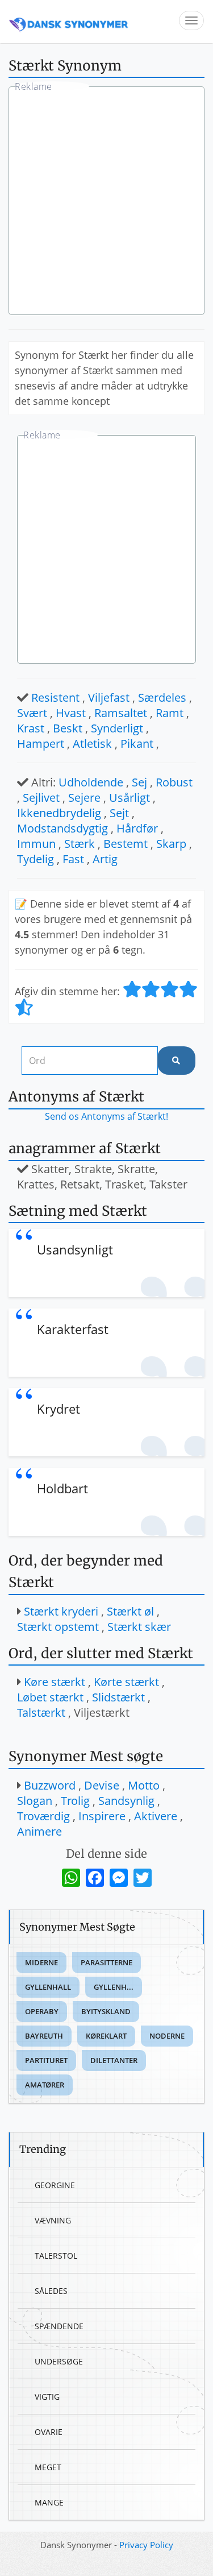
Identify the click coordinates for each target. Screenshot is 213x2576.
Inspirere (102, 1816)
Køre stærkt (55, 1682)
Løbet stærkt (50, 1697)
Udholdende (91, 782)
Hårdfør (137, 828)
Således (51, 2291)
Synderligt (117, 728)
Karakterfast (73, 1329)
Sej (139, 782)
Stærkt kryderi (61, 1611)
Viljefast (109, 697)
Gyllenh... (114, 1987)
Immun (36, 844)
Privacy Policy (146, 2545)
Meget (48, 2467)
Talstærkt (41, 1712)
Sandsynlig (126, 1801)
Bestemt (126, 844)
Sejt (119, 813)
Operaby (42, 2011)
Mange (49, 2502)
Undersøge (59, 2361)
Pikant (137, 744)
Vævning (53, 2220)
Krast (31, 728)
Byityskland (106, 2011)
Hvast (71, 713)
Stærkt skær (139, 1627)
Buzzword (50, 1785)
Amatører (45, 2085)
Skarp (171, 844)
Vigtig (47, 2397)
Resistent (55, 697)
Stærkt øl (130, 1611)
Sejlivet (41, 798)
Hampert (41, 744)
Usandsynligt (75, 1249)
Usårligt (130, 798)
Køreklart (106, 2036)
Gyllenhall (48, 1987)
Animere (39, 1831)
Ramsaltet (121, 713)
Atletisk (92, 744)
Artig (105, 859)
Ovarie (49, 2432)
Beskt (68, 728)
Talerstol (56, 2256)
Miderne (41, 1962)
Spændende (59, 2326)
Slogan (35, 1801)
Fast (73, 859)
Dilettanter (114, 2060)
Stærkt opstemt (58, 1627)
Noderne (167, 2036)
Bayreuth (44, 2036)
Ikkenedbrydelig (59, 813)
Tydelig (35, 859)
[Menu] (191, 20)
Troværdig (43, 1816)
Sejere (84, 798)
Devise (102, 1785)
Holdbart (62, 1488)
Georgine (55, 2185)
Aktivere (156, 1816)
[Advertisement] (106, 202)
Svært (32, 713)
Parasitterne (106, 1962)
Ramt (170, 713)
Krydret (59, 1409)
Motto (144, 1785)
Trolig (75, 1801)
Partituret (46, 2060)
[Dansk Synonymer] (69, 21)
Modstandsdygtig (62, 828)
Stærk (80, 844)
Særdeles (162, 697)
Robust (174, 782)
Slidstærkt (118, 1697)
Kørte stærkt (126, 1682)
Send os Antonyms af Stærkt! (106, 1116)
